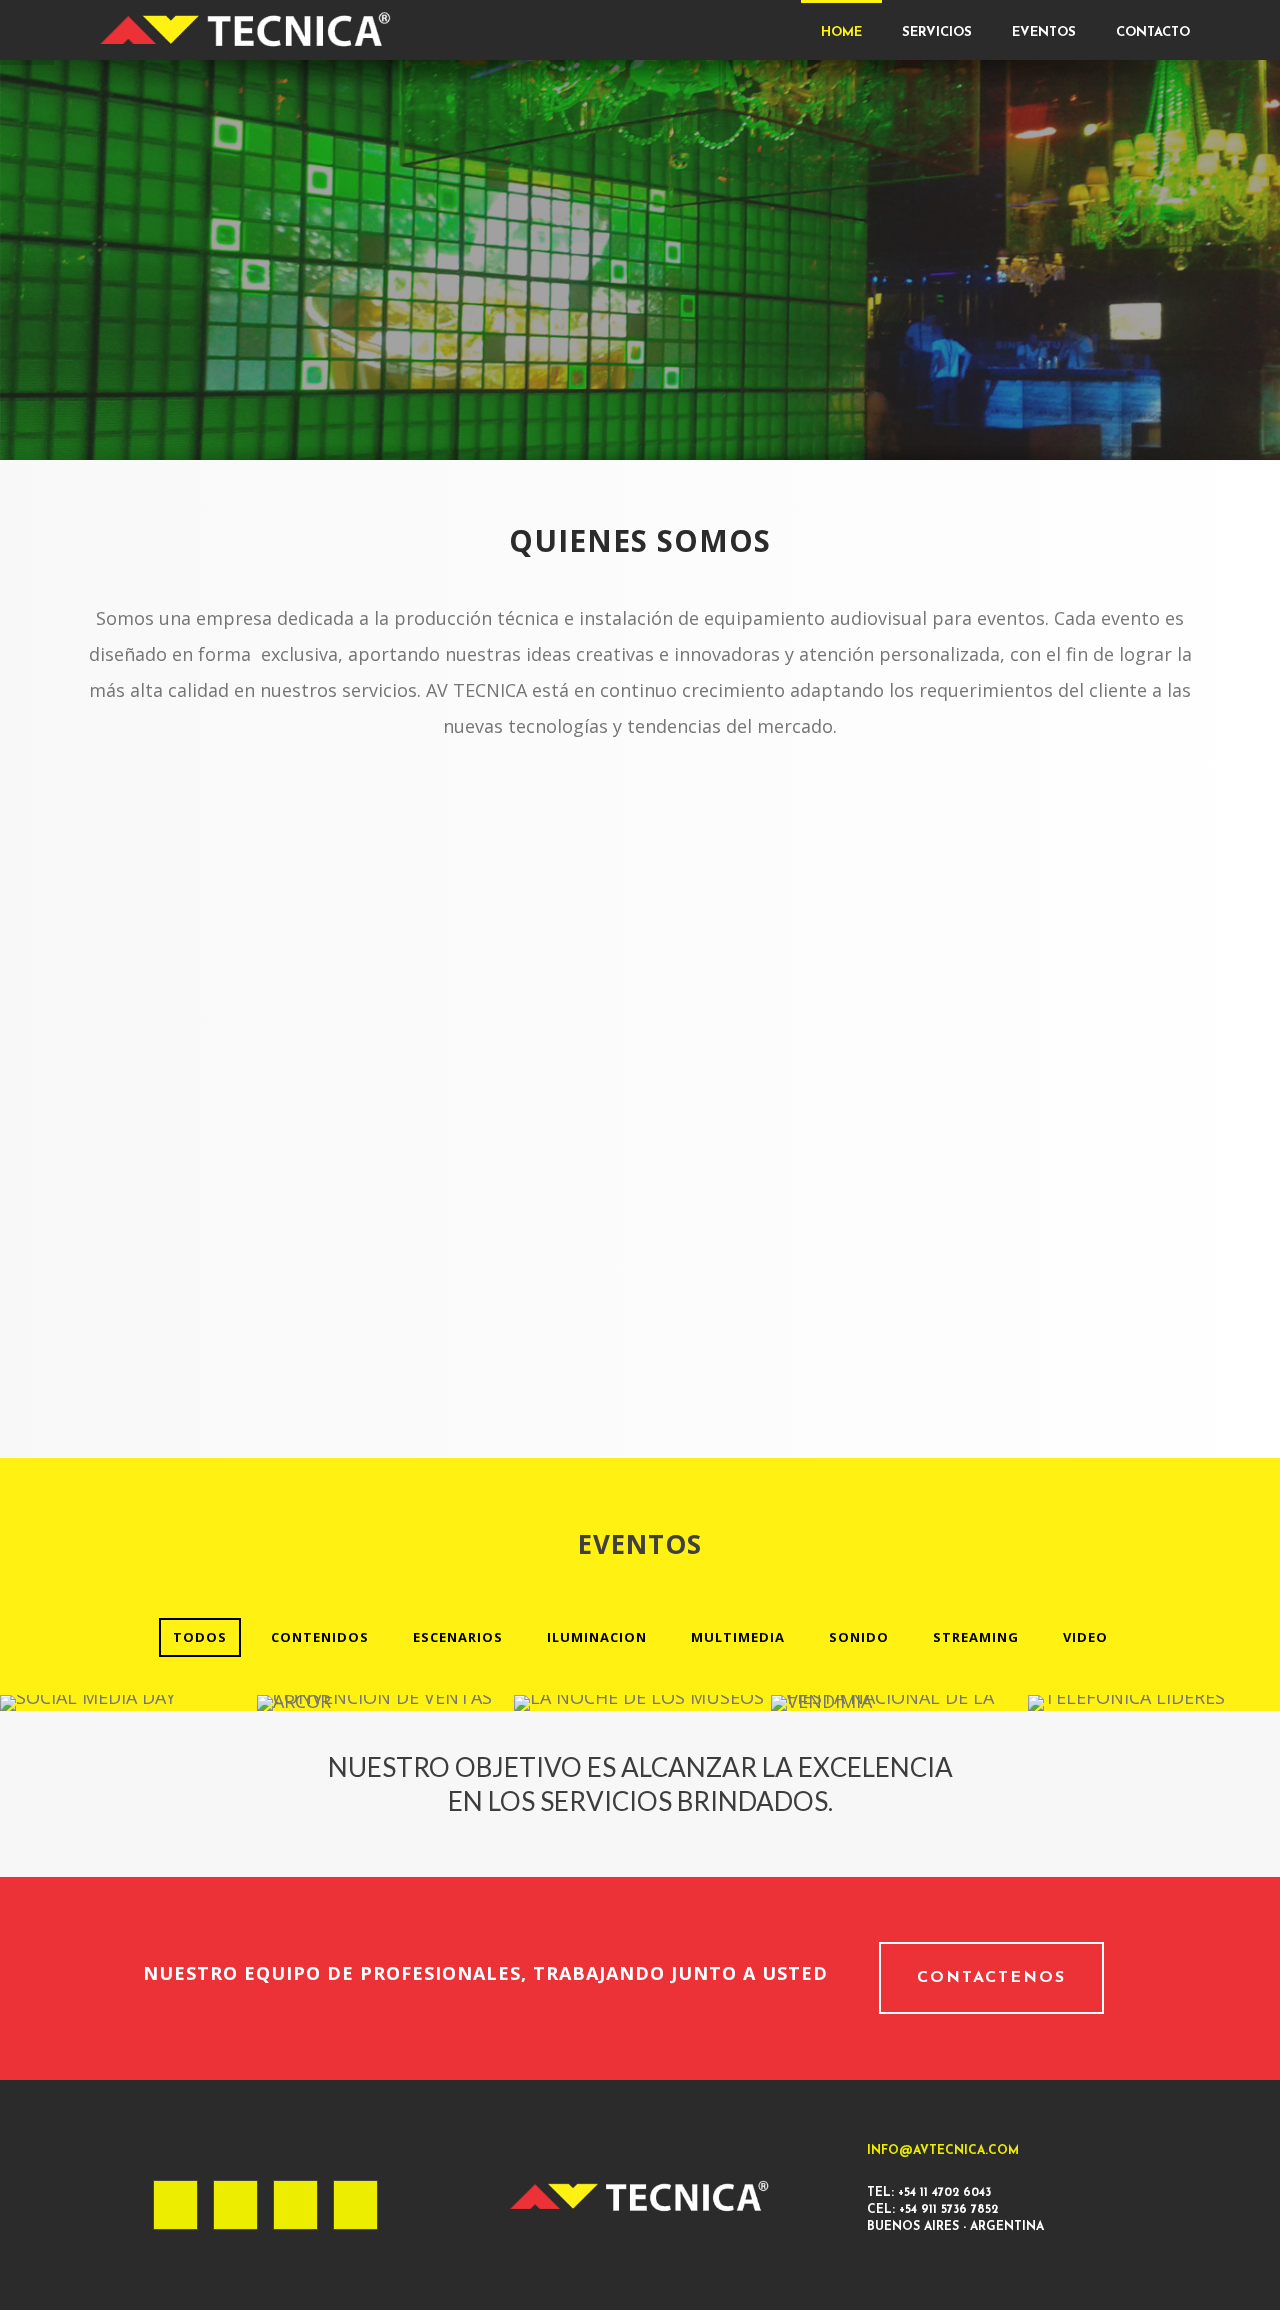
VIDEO (1085, 1637)
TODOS (200, 1637)
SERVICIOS (937, 32)
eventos (640, 1544)
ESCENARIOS (458, 1637)
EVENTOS (1044, 32)
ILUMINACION (597, 1637)
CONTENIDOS (320, 1637)
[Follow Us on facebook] (175, 2205)
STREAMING (976, 1637)
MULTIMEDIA (738, 1637)
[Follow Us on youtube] (355, 2205)
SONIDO (859, 1637)
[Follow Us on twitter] (295, 2205)
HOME (841, 32)
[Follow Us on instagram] (235, 2205)
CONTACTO (1153, 32)
